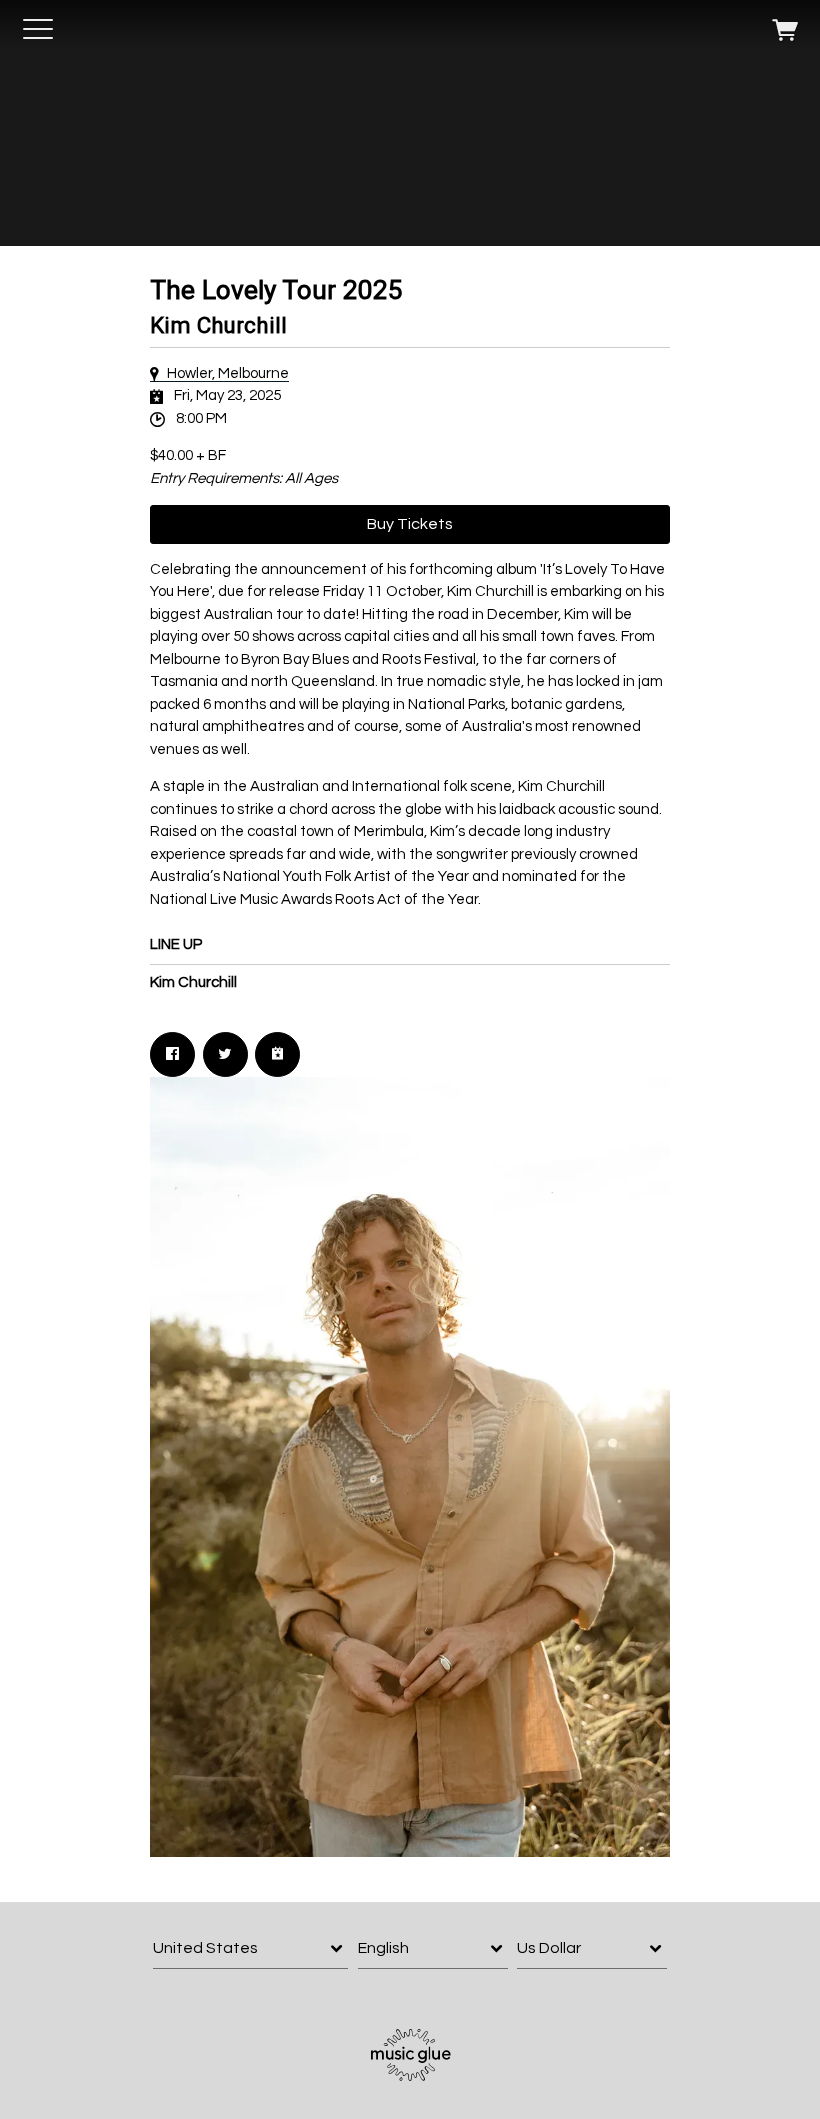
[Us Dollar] (592, 1948)
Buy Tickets (410, 524)
